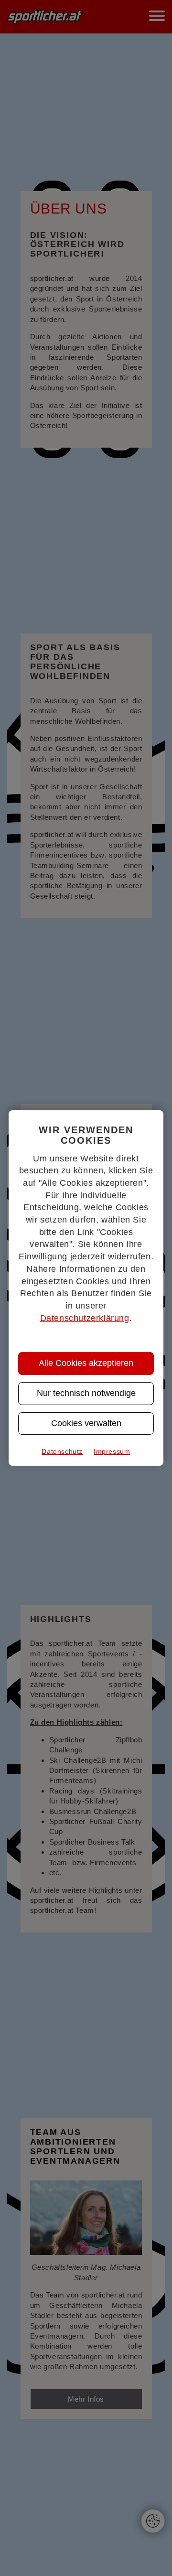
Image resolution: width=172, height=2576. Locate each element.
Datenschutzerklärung (85, 1318)
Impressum (112, 1451)
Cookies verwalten (86, 1423)
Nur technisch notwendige (86, 1393)
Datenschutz (62, 1451)
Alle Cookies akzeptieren (86, 1363)
